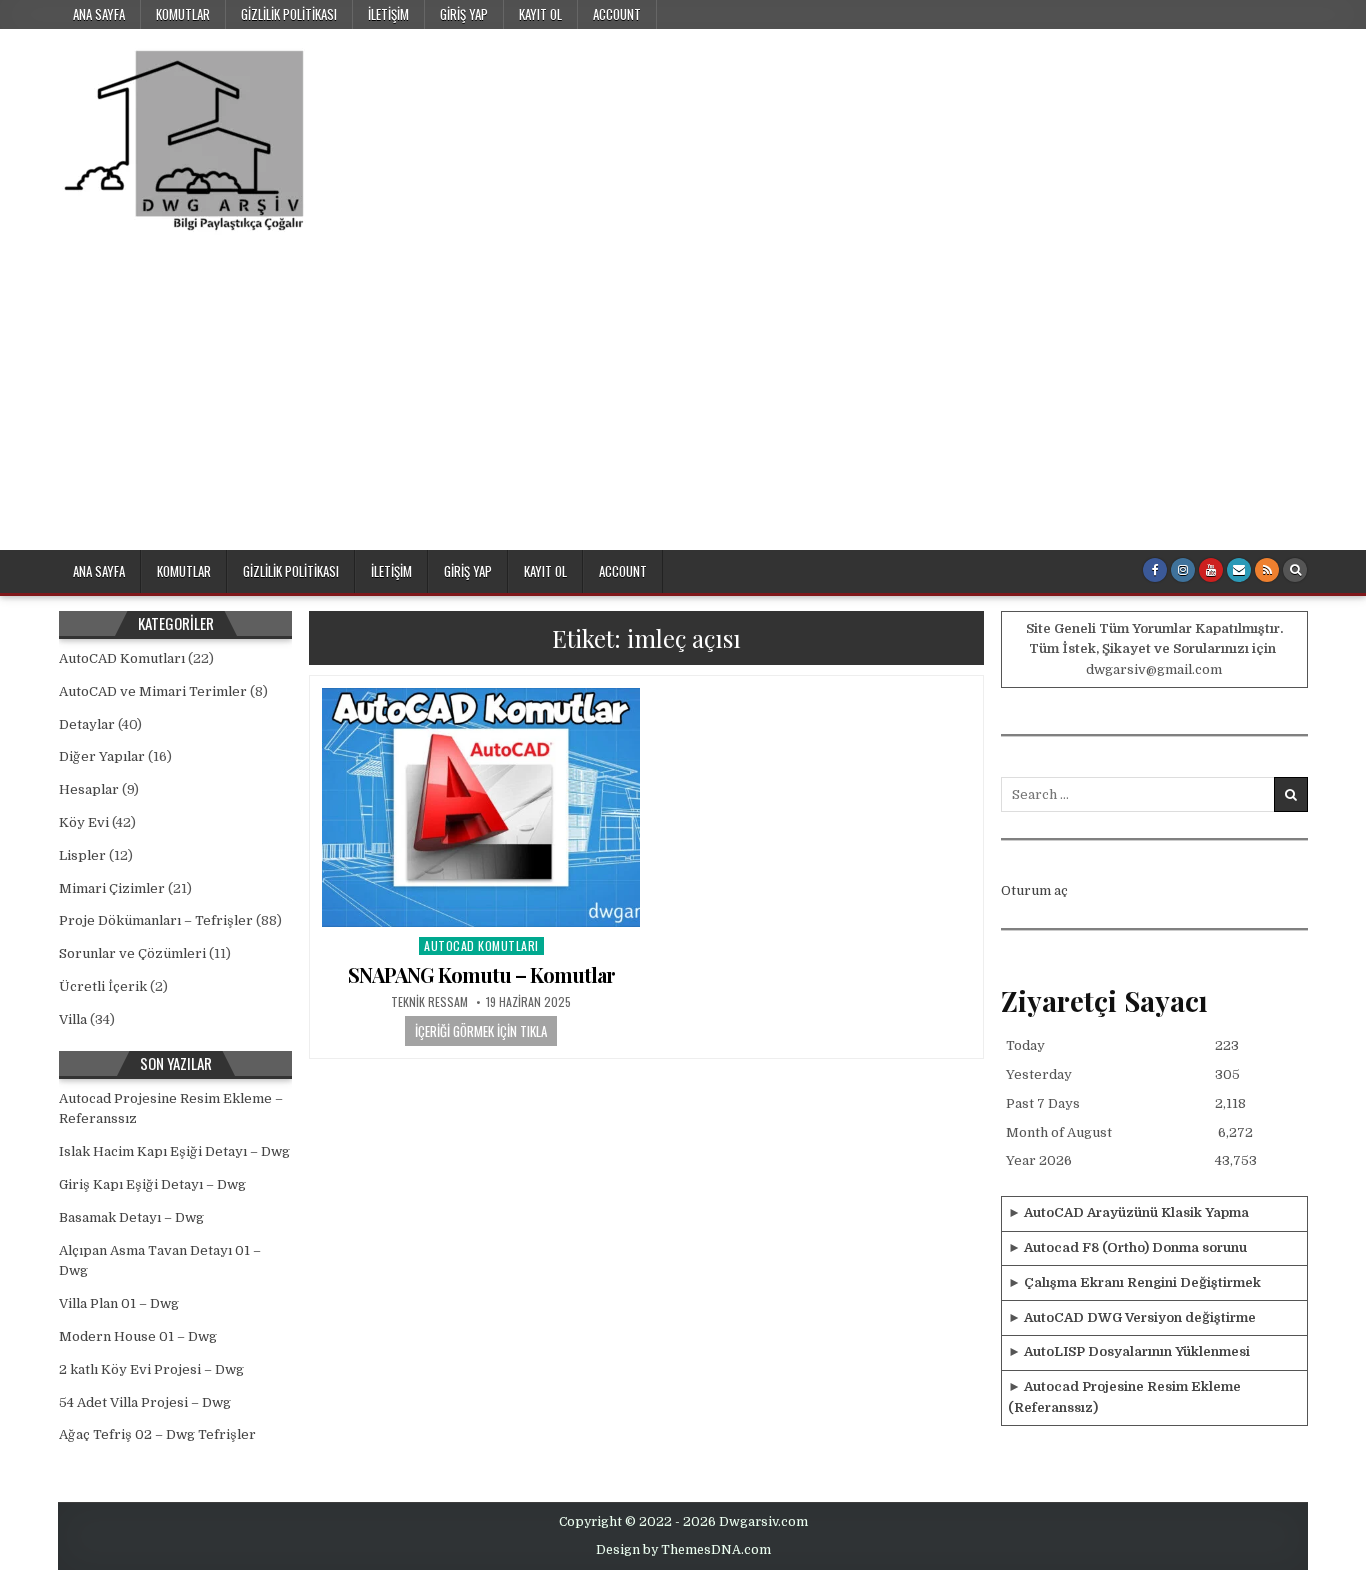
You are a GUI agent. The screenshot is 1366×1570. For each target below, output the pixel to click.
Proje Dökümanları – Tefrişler (156, 920)
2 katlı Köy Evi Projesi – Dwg (151, 1369)
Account (617, 14)
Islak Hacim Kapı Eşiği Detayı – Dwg (174, 1151)
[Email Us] (1239, 570)
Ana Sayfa (99, 14)
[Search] (1295, 570)
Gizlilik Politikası (289, 14)
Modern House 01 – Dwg (138, 1336)
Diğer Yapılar (102, 756)
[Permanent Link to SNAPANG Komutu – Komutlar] (481, 807)
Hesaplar (89, 789)
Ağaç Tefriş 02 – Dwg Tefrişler (157, 1434)
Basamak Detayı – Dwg (131, 1217)
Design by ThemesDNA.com (683, 1550)
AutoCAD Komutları (481, 945)
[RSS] (1267, 570)
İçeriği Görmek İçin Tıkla (481, 1031)
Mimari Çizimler (112, 888)
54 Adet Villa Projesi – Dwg (145, 1402)
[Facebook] (1155, 570)
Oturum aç (1034, 890)
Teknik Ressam (429, 1002)
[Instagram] (1183, 570)
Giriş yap (464, 14)
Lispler (82, 855)
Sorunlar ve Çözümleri (132, 953)
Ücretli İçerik (103, 986)
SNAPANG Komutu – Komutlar (481, 974)
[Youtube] (1211, 570)
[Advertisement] (683, 400)
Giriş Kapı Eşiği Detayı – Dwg (152, 1184)
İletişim (388, 14)
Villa (73, 1019)
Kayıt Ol (540, 14)
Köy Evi (84, 822)
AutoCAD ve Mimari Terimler (153, 691)
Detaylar (87, 724)
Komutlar (183, 14)
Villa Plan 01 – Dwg (119, 1303)
